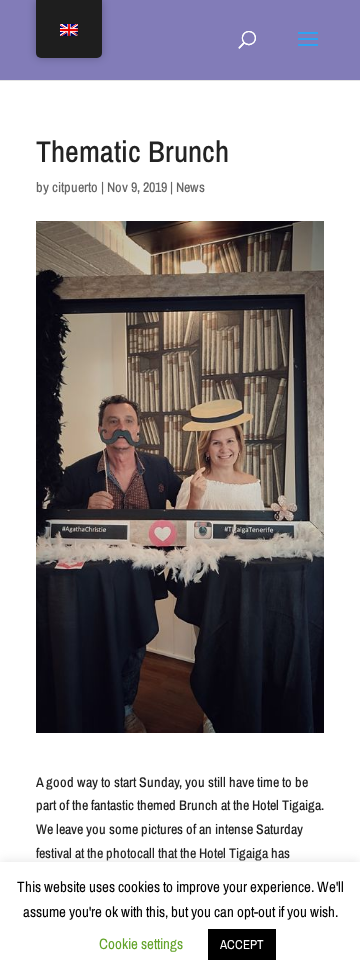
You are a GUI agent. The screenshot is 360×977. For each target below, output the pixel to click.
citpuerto (75, 187)
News (190, 187)
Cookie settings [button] (141, 943)
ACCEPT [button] (242, 944)
